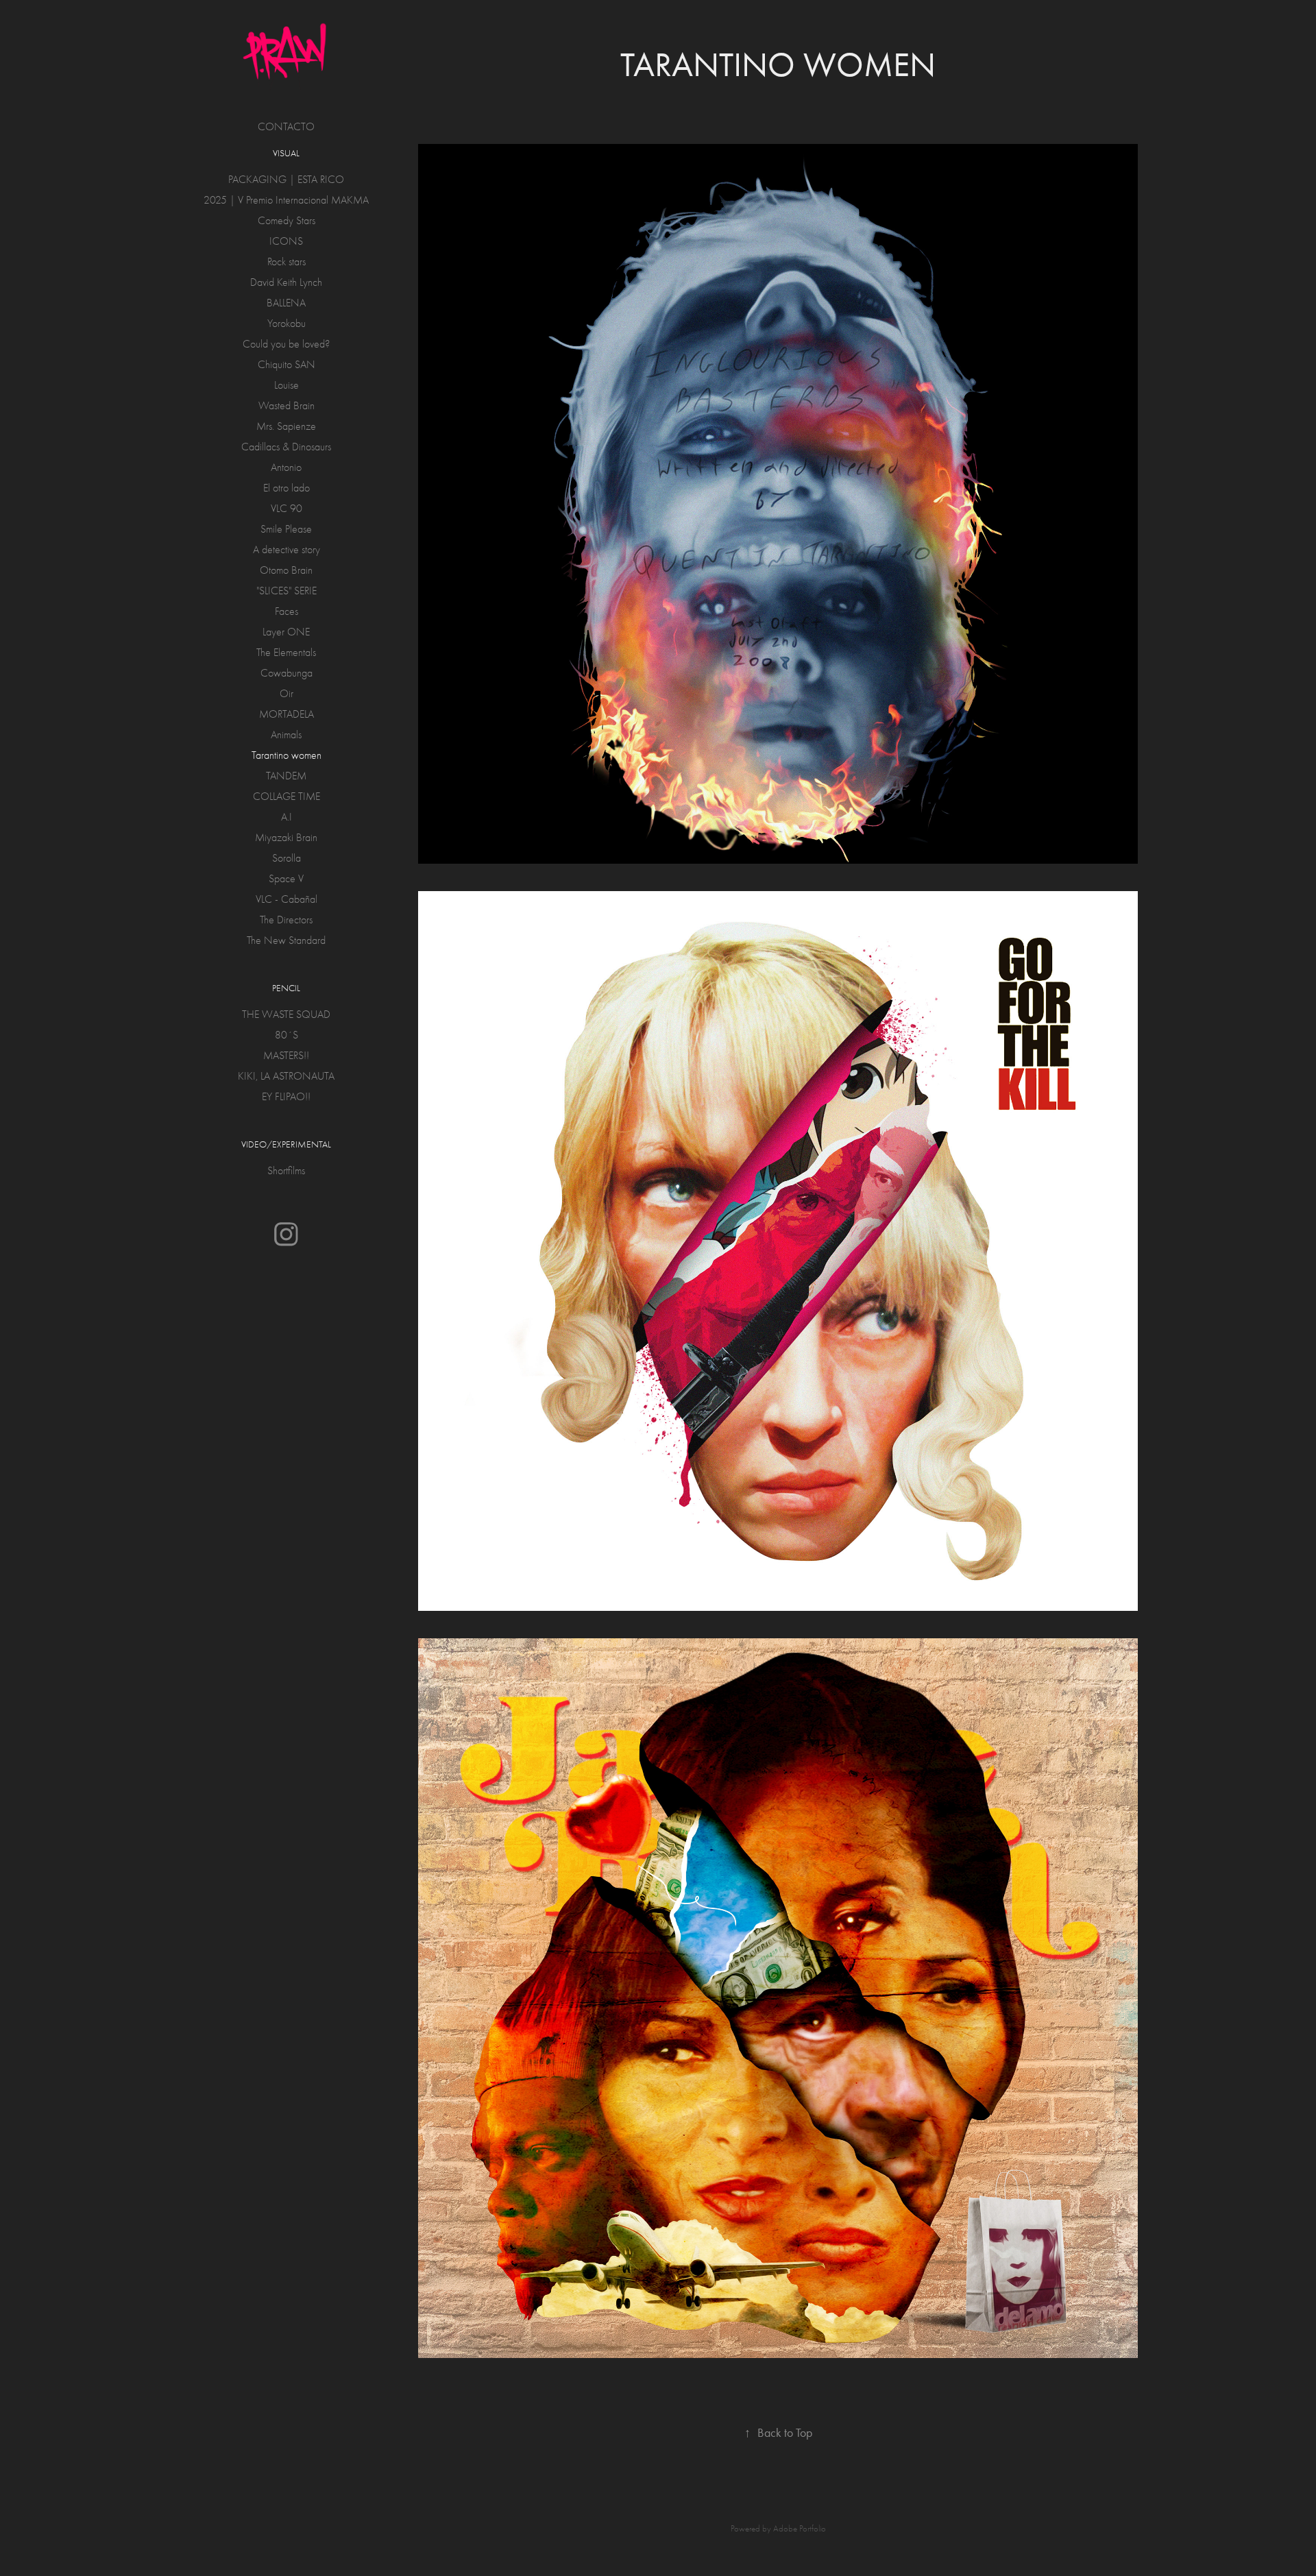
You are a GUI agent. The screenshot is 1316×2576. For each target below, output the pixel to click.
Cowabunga (287, 673)
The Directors (286, 920)
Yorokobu (287, 324)
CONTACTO (286, 127)
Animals (286, 735)
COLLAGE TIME (287, 797)
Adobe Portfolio (800, 2528)
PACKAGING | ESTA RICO (286, 180)
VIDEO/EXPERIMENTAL (286, 1144)
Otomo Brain (286, 570)
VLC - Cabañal (287, 899)
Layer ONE (286, 632)
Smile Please (286, 529)
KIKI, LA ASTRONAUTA (286, 1076)
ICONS (286, 241)
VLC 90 (287, 509)
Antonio (286, 467)
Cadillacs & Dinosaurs (286, 447)
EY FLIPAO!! (286, 1097)
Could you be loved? (286, 344)
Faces (287, 611)
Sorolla (287, 858)
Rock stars (287, 262)
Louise (287, 385)
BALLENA (286, 303)
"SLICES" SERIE (287, 591)
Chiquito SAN (287, 365)
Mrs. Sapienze (286, 426)
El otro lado (287, 488)
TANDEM (286, 776)
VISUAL (286, 153)
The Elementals (286, 653)
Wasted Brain (287, 406)
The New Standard (286, 940)
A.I (287, 817)
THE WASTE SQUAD (286, 1014)
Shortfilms (286, 1171)
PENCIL (286, 988)
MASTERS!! (286, 1056)
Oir (287, 694)
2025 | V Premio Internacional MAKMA (286, 200)
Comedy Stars (287, 221)
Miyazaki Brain (286, 838)
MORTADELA (287, 714)
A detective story (287, 550)
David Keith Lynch (286, 282)
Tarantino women (287, 755)
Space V (286, 879)
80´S (287, 1035)
